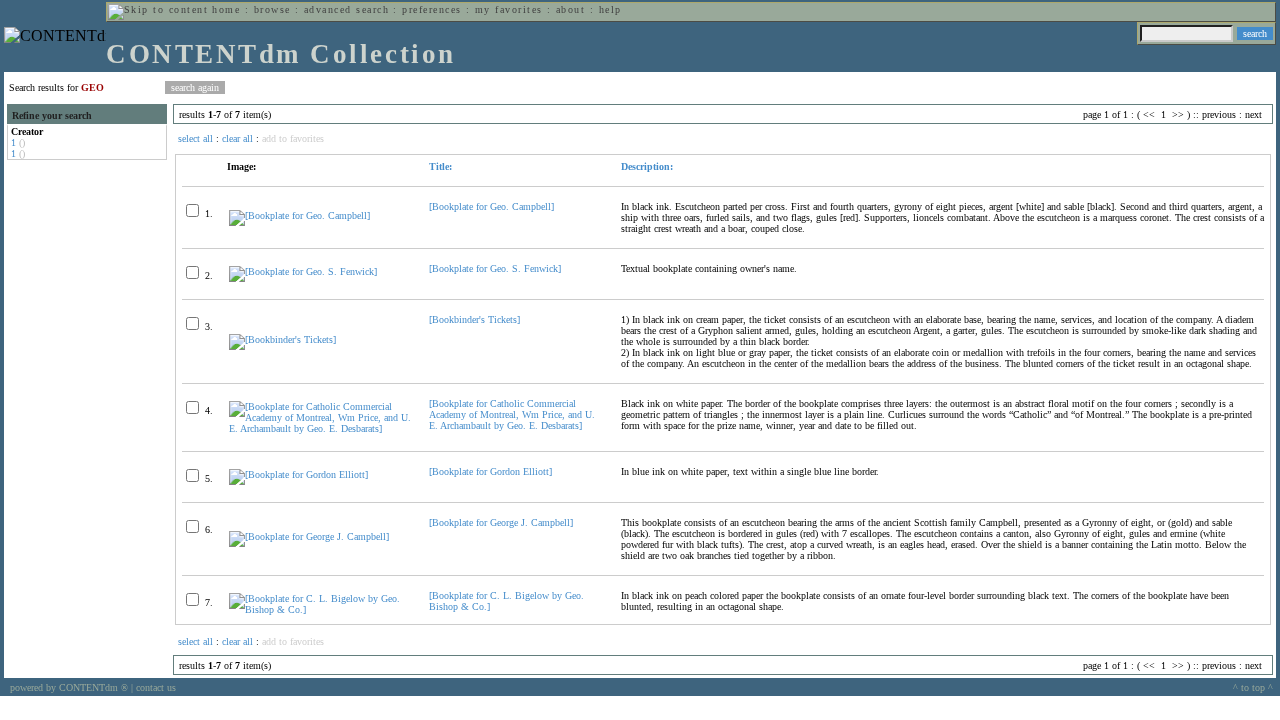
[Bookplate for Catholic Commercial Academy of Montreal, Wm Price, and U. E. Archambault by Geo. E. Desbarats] (512, 414)
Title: (440, 166)
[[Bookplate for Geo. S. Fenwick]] (303, 271)
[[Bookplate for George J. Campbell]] (309, 536)
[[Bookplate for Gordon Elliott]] (298, 474)
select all (195, 138)
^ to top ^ (1253, 687)
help (610, 9)
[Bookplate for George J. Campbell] (501, 522)
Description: (647, 166)
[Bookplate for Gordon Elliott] (490, 471)
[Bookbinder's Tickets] (474, 319)
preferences (431, 9)
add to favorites (293, 138)
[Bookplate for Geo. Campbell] (491, 206)
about (570, 9)
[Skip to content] (158, 9)
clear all (237, 138)
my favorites (509, 9)
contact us (156, 687)
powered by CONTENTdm (69, 687)
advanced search (346, 9)
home (226, 9)
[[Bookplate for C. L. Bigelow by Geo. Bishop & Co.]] (320, 609)
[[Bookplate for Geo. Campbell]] (299, 215)
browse (272, 9)
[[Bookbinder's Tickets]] (282, 339)
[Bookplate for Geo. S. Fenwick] (495, 268)
